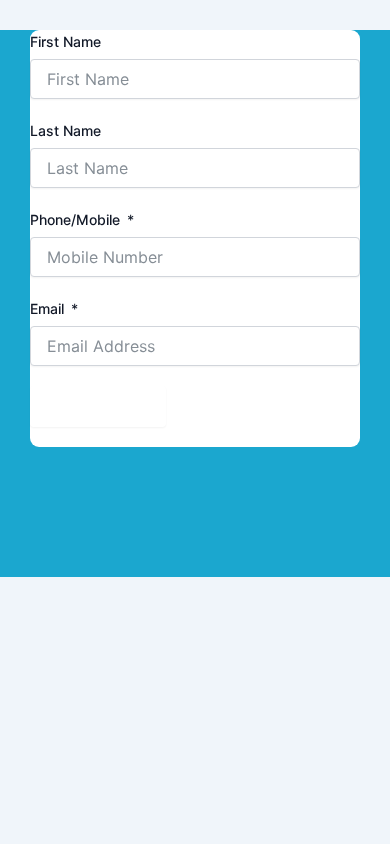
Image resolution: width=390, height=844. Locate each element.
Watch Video (98, 406)
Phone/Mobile (75, 219)
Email (47, 308)
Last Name (65, 130)
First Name (65, 41)
